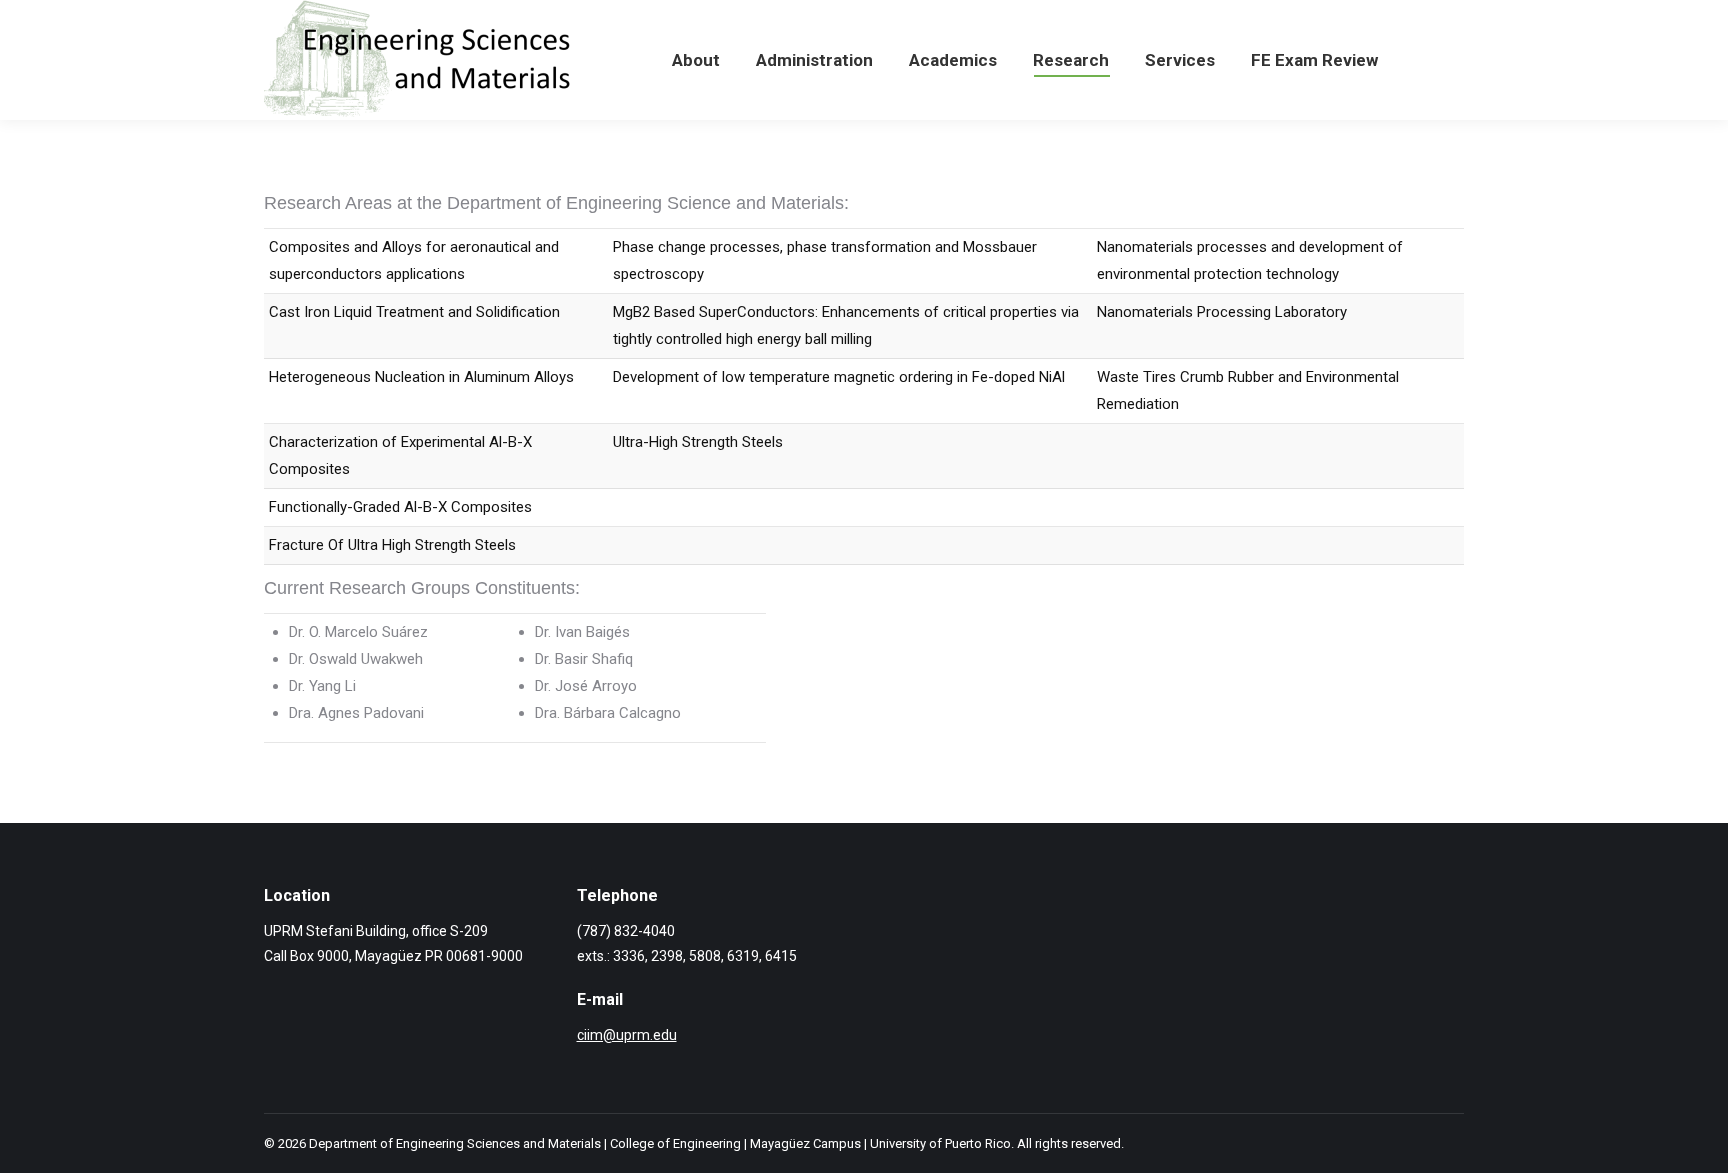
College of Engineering (675, 1143)
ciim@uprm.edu (627, 1035)
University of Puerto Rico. (942, 1143)
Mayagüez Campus (805, 1143)
